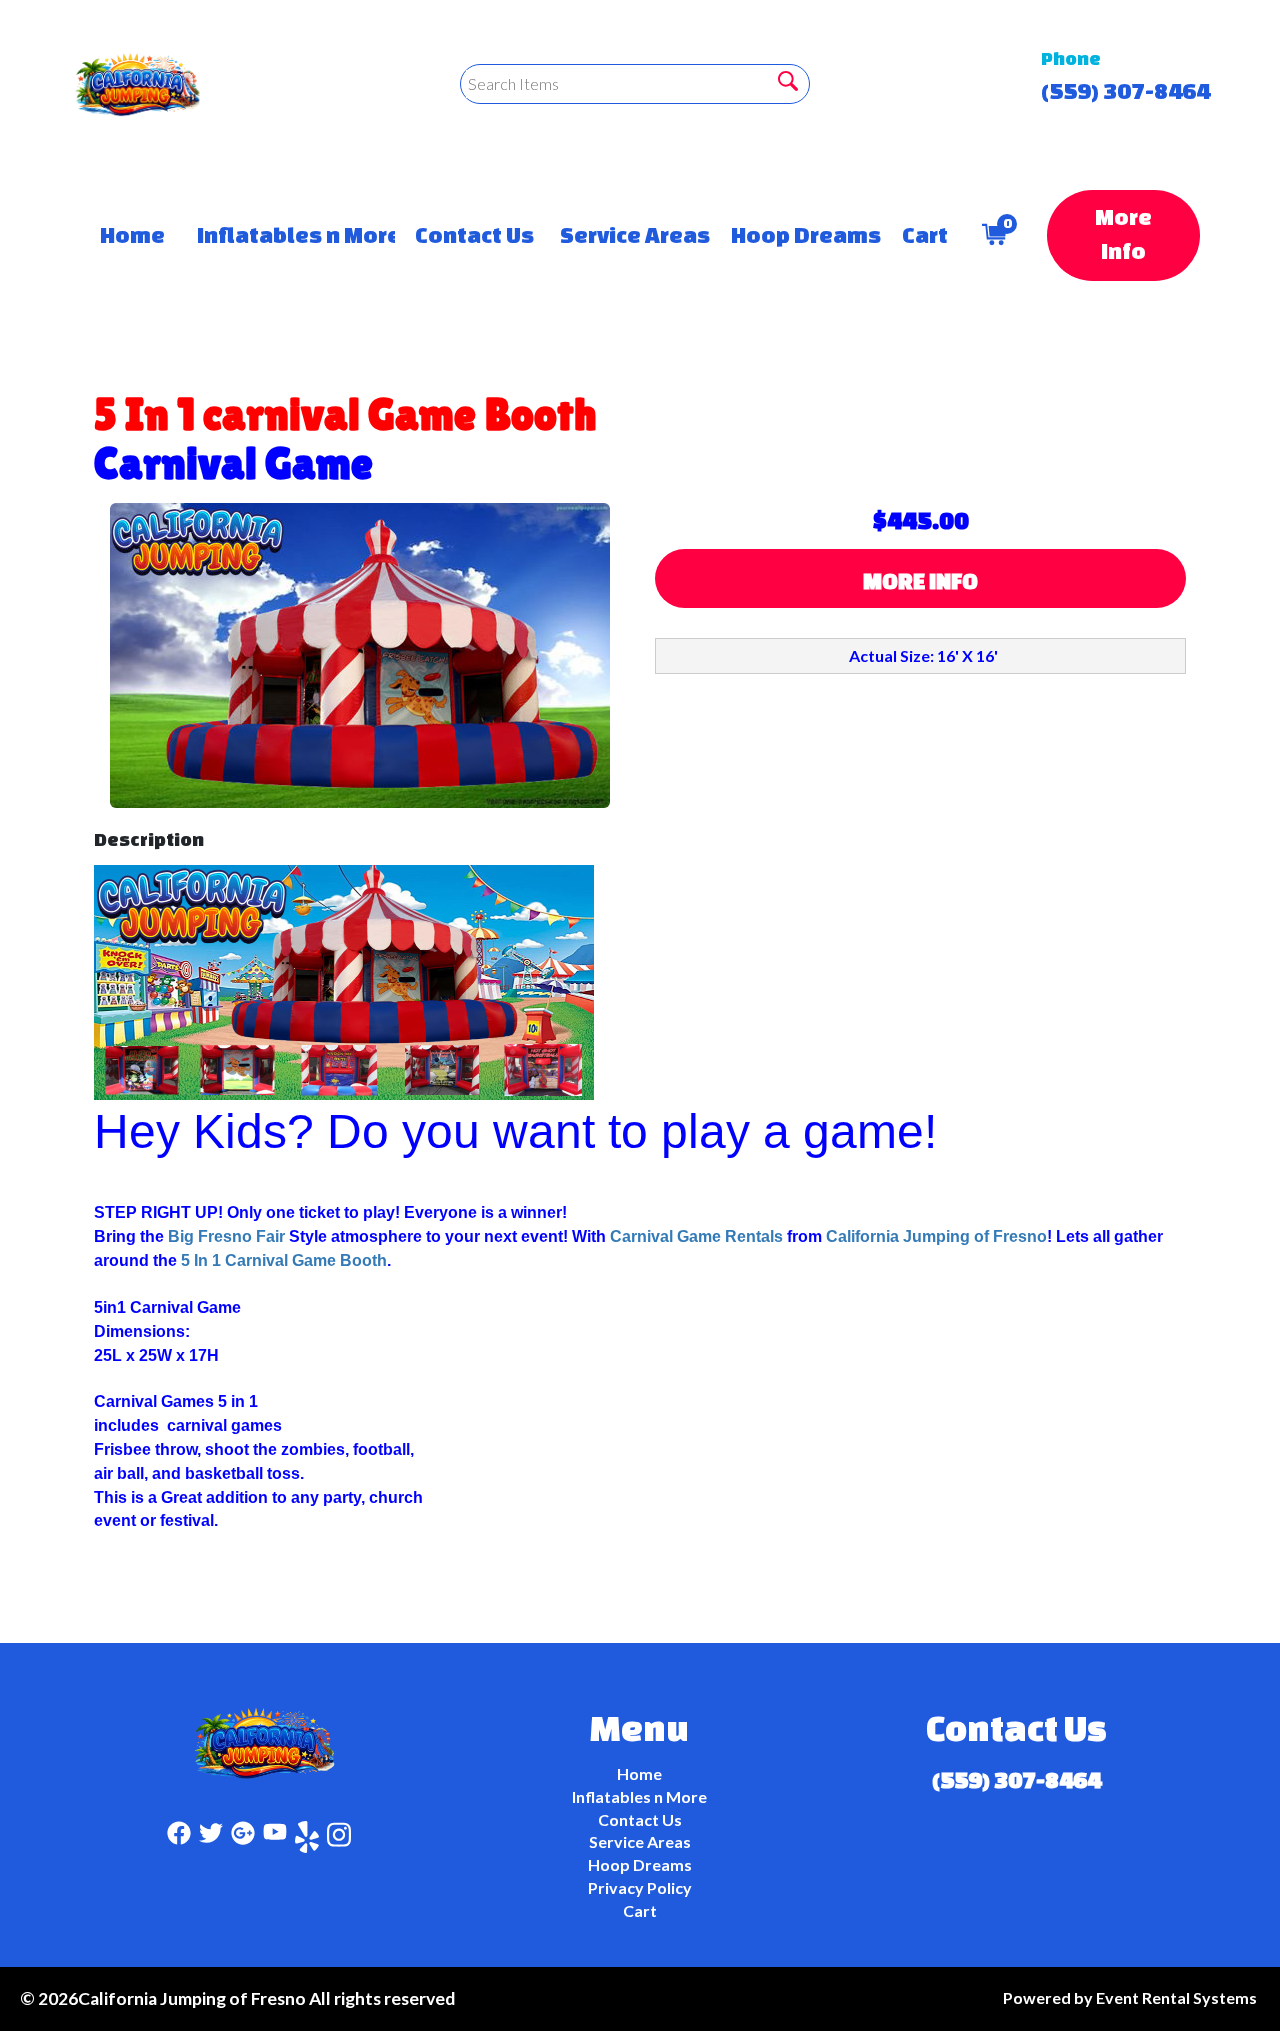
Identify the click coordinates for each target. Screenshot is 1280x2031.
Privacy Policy (640, 1887)
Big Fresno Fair (228, 1236)
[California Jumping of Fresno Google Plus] (243, 1840)
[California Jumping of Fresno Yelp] (307, 1840)
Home (128, 234)
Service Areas (625, 234)
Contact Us (467, 234)
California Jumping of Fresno (936, 1236)
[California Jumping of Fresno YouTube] (275, 1840)
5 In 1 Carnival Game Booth (284, 1260)
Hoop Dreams (796, 234)
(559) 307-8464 (1125, 90)
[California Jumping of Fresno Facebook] (179, 1840)
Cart (922, 234)
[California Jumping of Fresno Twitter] (211, 1840)
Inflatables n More (286, 234)
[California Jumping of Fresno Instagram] (339, 1840)
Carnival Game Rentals (696, 1236)
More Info (1123, 233)
